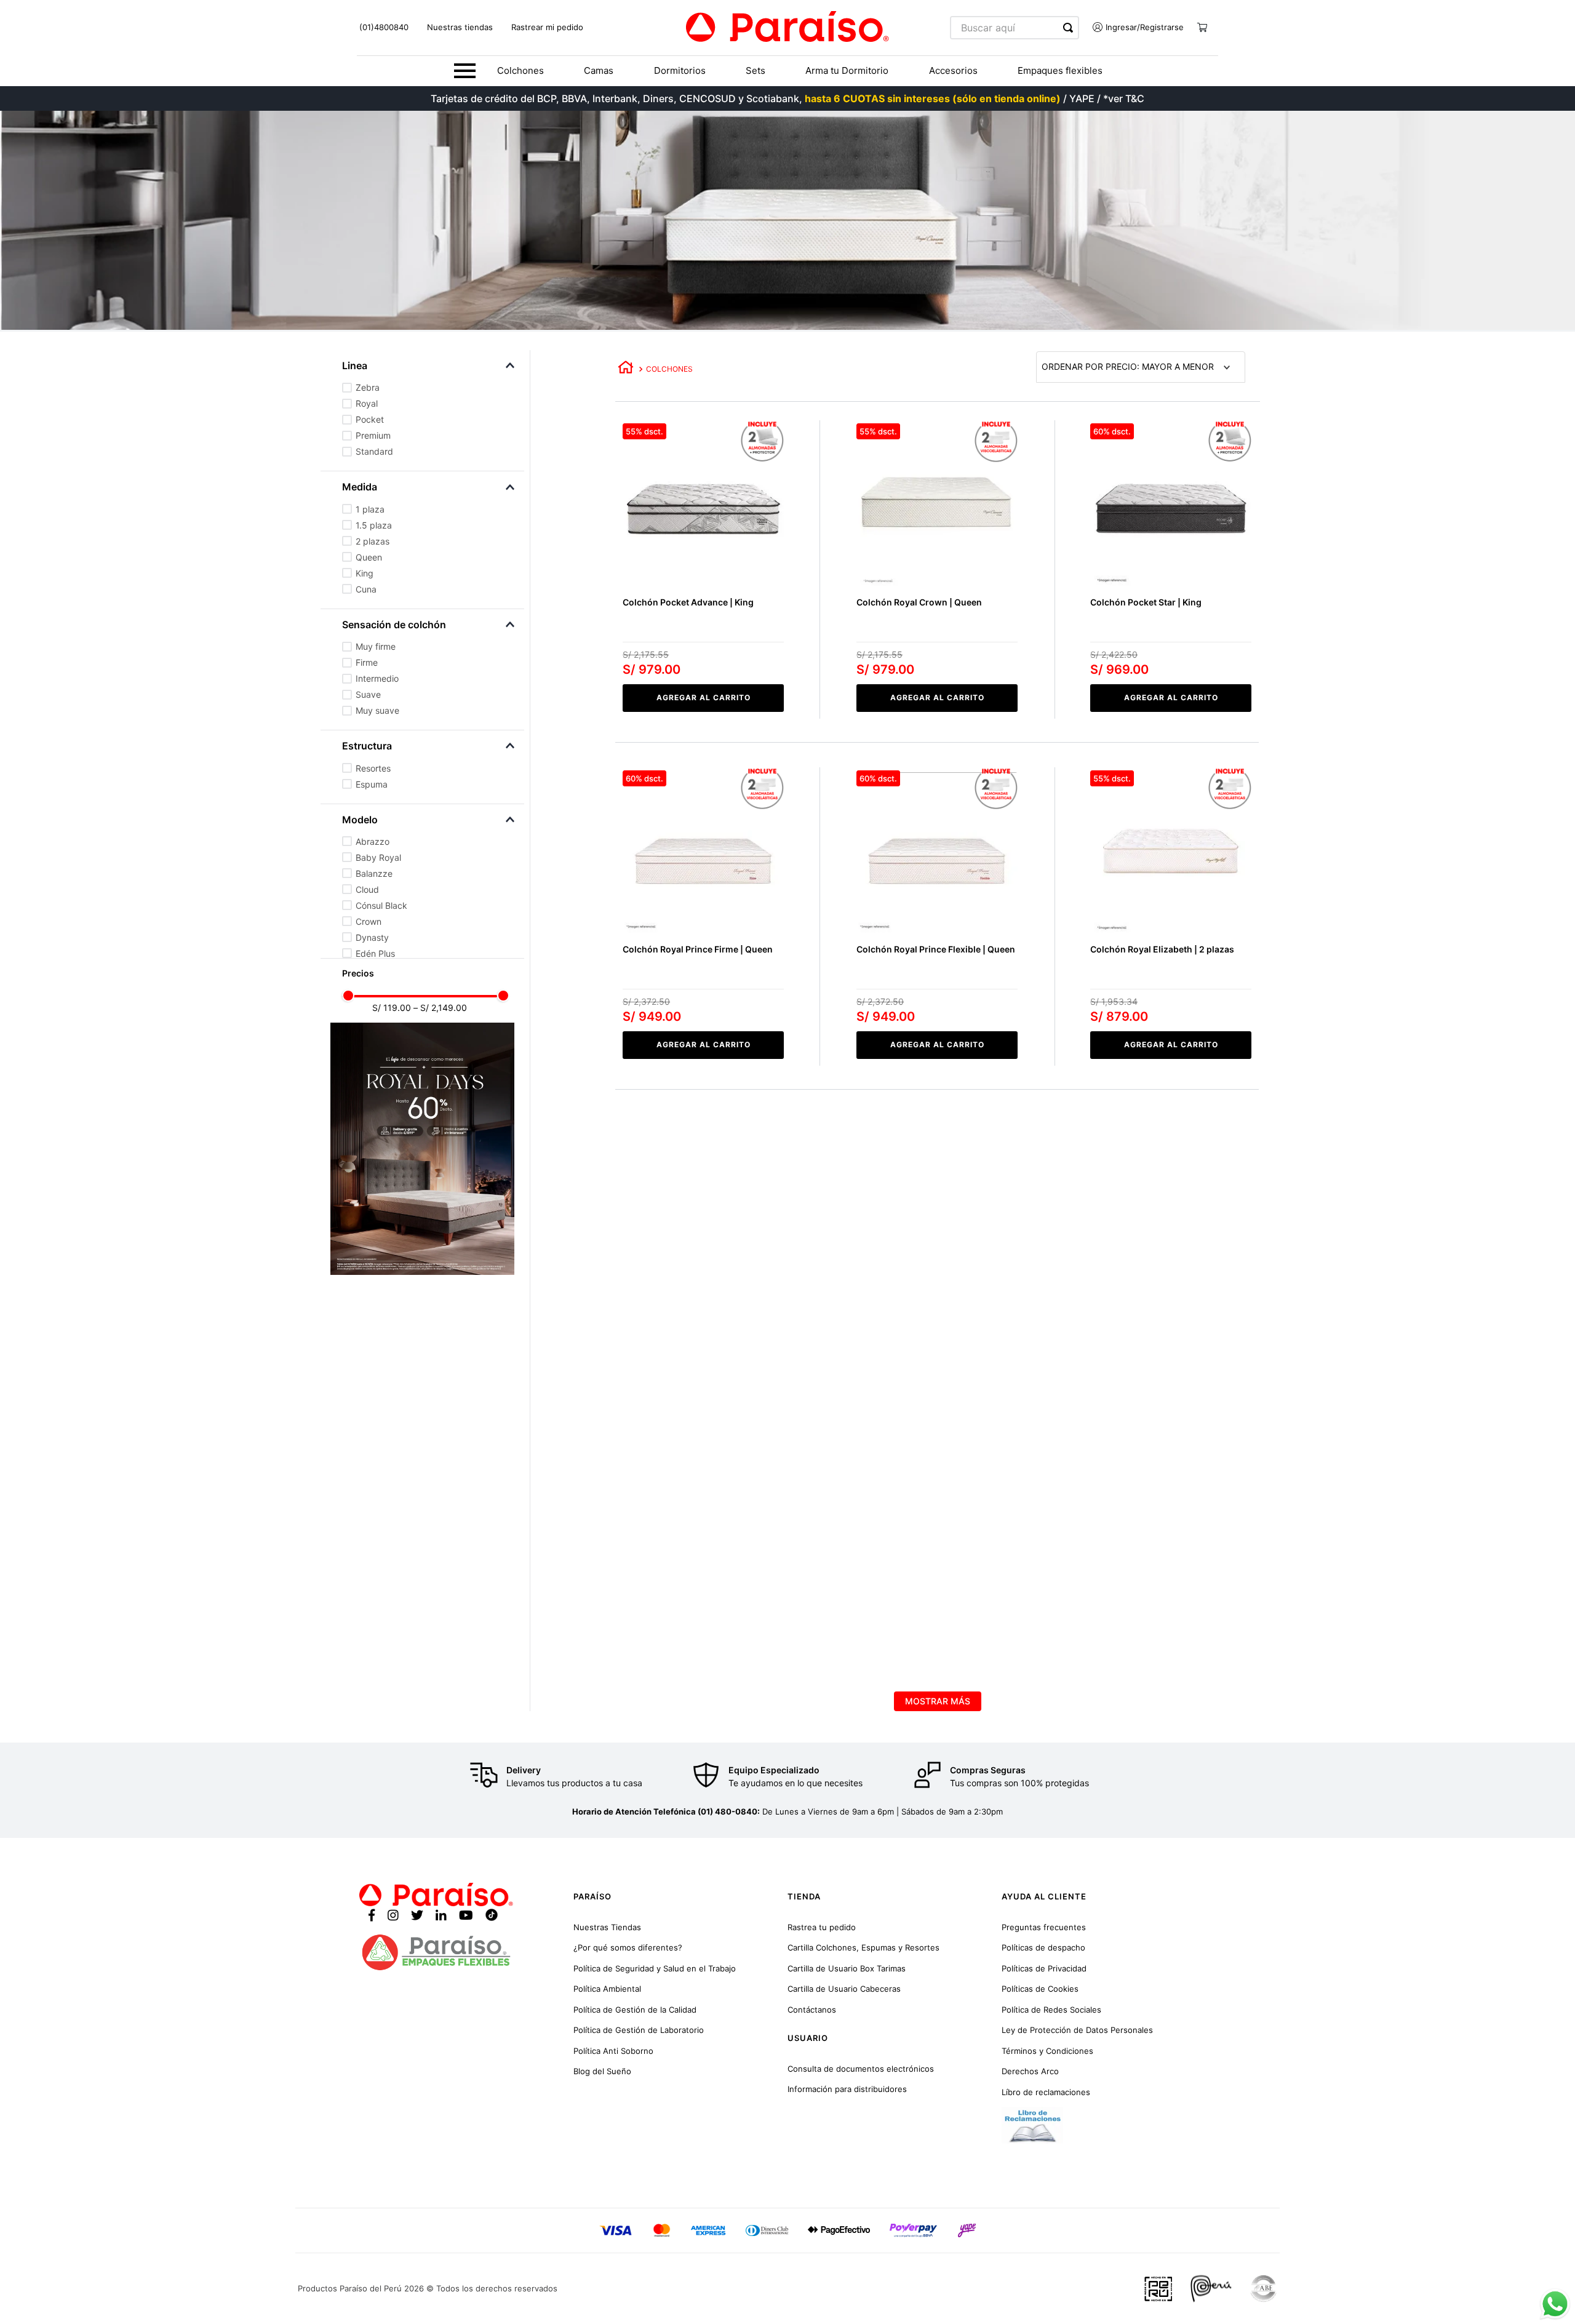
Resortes (373, 768)
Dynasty (372, 937)
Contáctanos (812, 2010)
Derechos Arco (1030, 2071)
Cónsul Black (381, 905)
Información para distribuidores (847, 2089)
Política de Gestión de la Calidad (635, 2010)
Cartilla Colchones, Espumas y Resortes (863, 1947)
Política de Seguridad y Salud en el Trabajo (655, 1968)
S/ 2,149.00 (440, 1008)
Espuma (372, 784)
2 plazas (373, 541)
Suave (368, 694)
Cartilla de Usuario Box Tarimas (847, 1968)
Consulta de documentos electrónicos (861, 2069)
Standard (374, 451)
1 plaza (370, 509)
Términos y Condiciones (1047, 2051)
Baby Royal (378, 857)
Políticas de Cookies (1040, 1989)
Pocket (370, 419)
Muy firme (376, 646)
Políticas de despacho (1043, 1947)
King (365, 573)
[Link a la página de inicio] (626, 369)
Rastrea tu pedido (822, 1927)
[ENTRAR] (1134, 28)
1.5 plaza (374, 525)
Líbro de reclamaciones (1046, 2092)
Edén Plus (375, 953)
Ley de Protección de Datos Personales (1077, 2030)
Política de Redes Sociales (1051, 2010)
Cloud (367, 889)
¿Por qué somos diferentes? (628, 1947)
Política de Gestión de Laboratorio (639, 2030)
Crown (369, 921)
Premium (373, 435)
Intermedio (377, 678)
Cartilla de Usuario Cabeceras (844, 1989)
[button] (433, 365)
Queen (369, 557)
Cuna (366, 589)
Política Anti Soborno (613, 2051)
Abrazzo (373, 841)
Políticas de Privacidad (1044, 1968)
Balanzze (374, 873)
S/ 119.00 (392, 1008)
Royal (367, 403)
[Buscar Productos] (1071, 28)
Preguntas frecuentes (1044, 1927)
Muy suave (377, 710)
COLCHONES (669, 369)
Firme (367, 662)
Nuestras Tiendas (607, 1927)
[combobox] (1015, 28)
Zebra (368, 387)
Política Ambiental (607, 1989)
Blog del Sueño (602, 2071)
